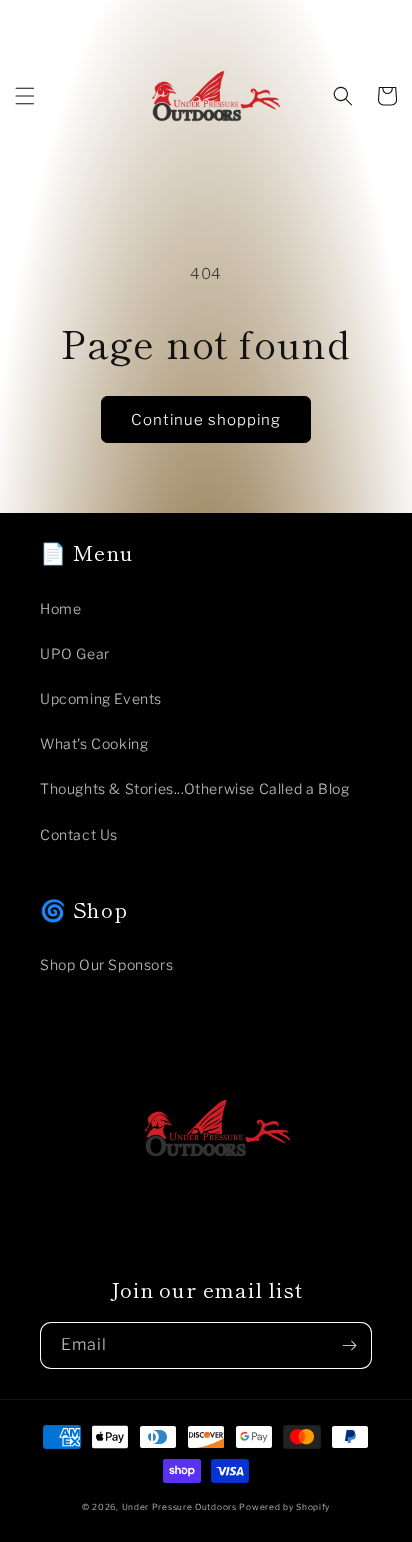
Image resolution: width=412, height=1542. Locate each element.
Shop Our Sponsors (106, 964)
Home (60, 608)
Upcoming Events (101, 698)
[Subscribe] (349, 1345)
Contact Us (79, 834)
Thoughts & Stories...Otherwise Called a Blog (194, 788)
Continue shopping (206, 420)
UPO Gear (75, 653)
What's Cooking (94, 743)
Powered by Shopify (284, 1507)
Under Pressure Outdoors (179, 1507)
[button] (25, 96)
